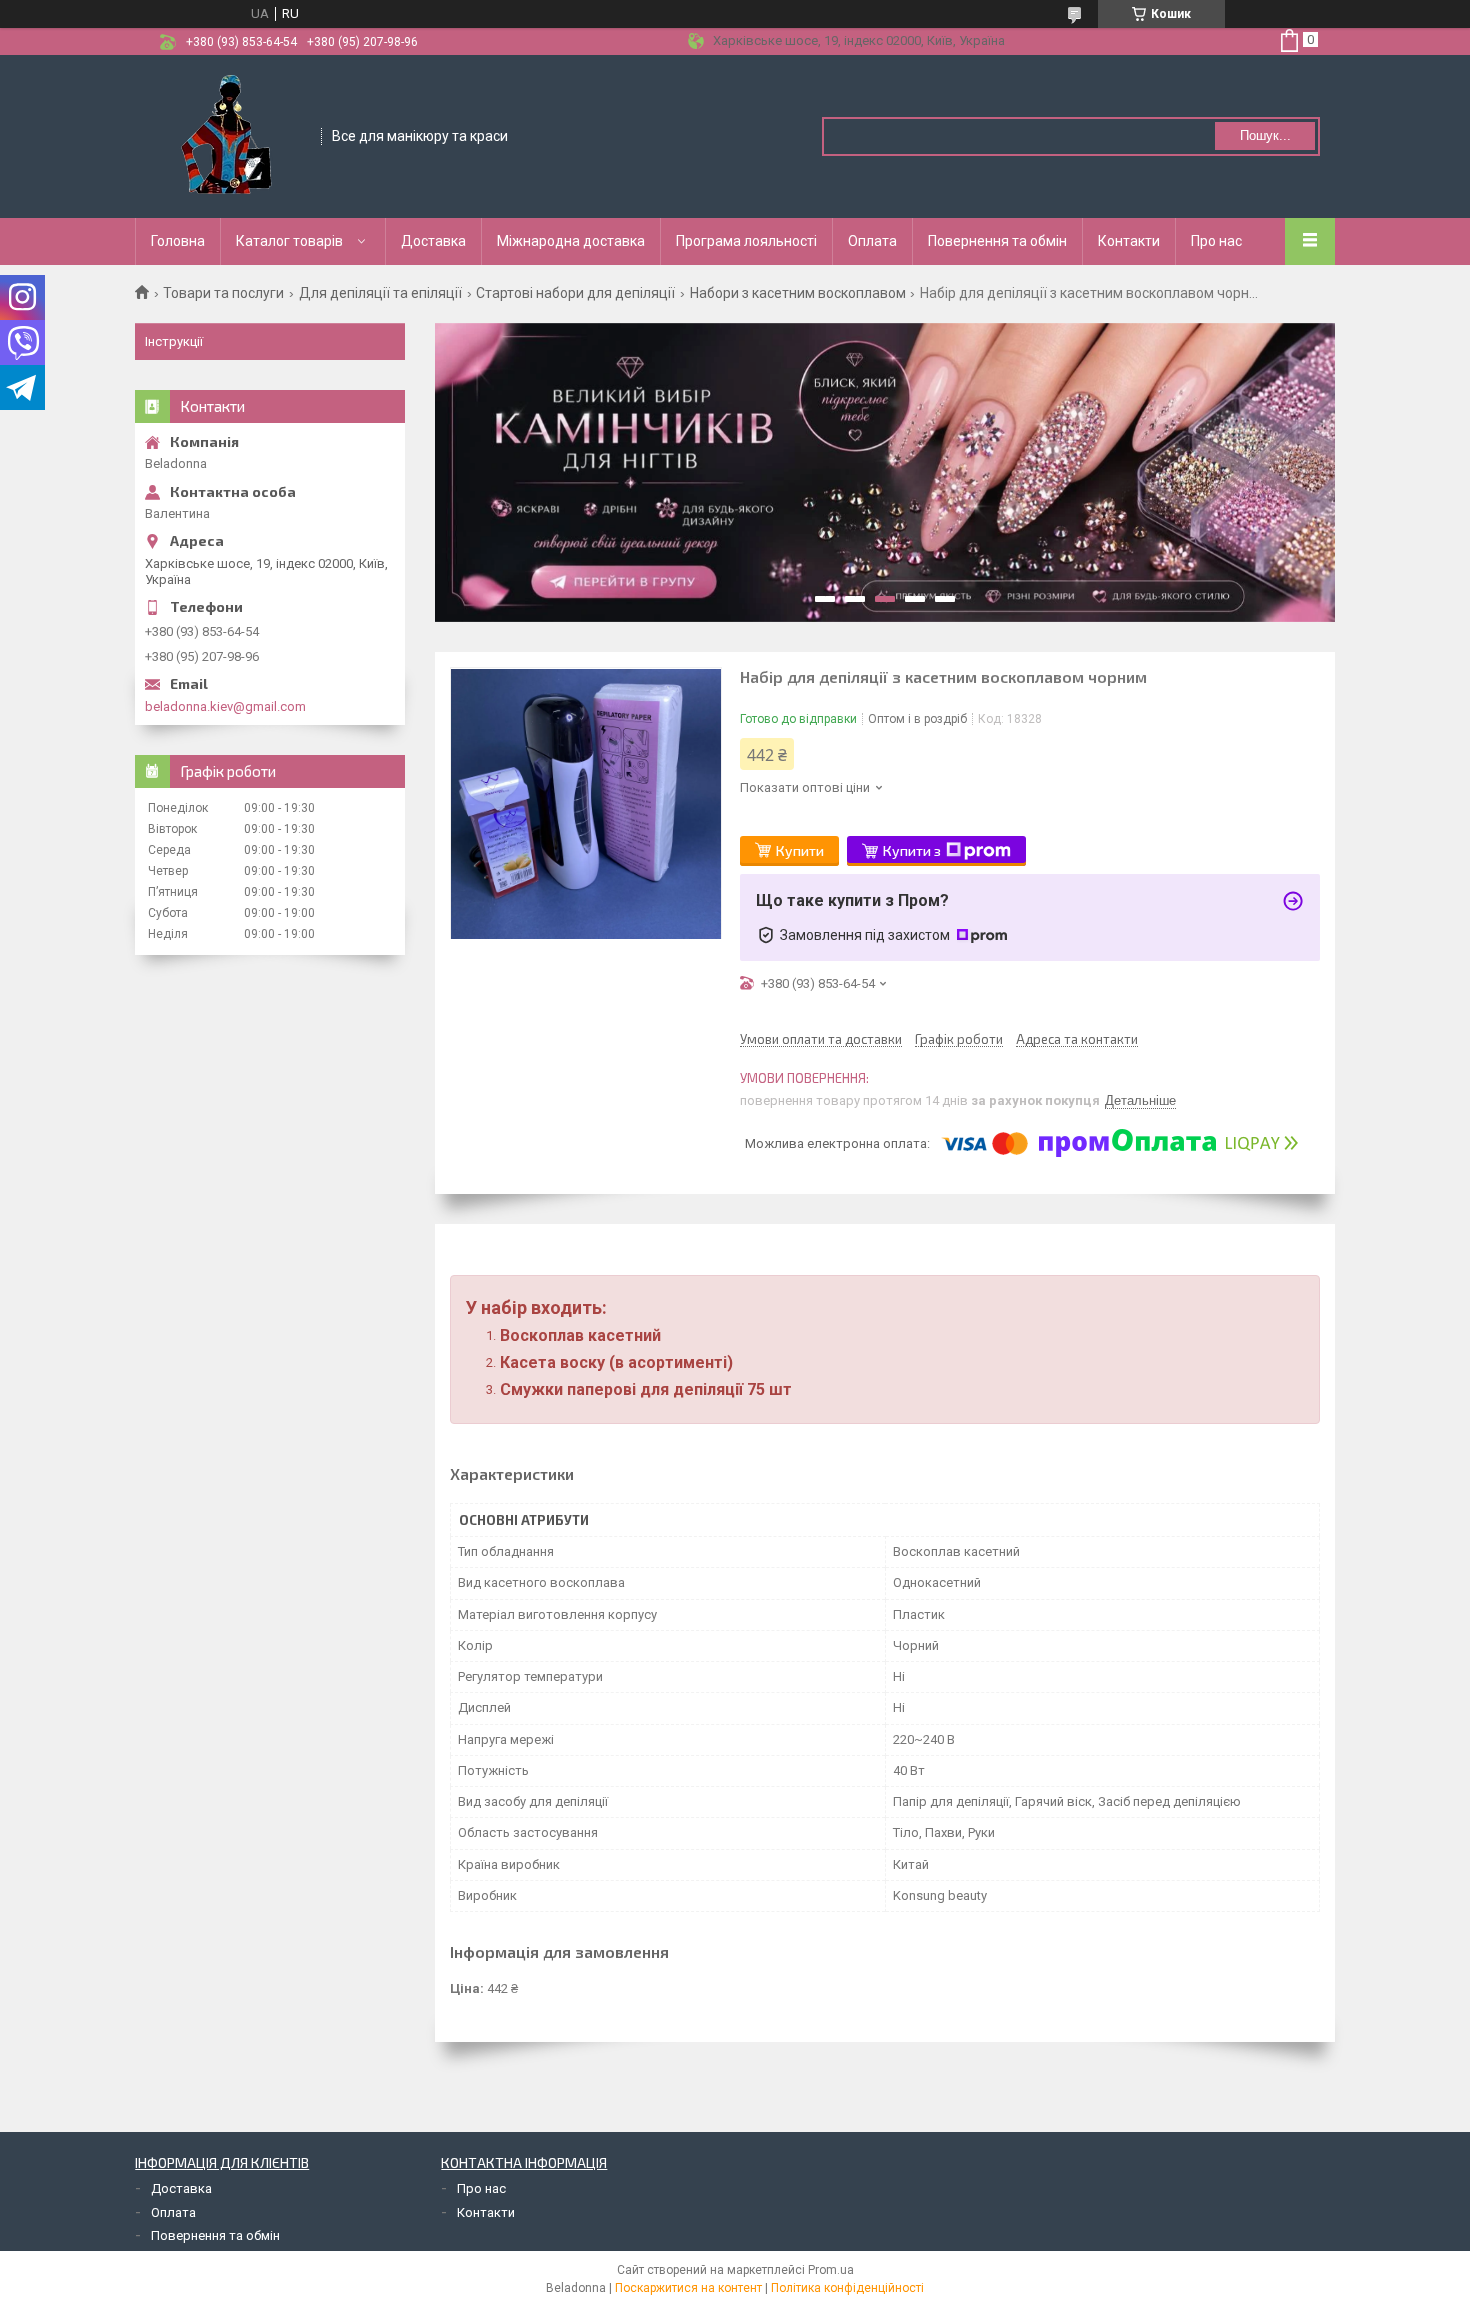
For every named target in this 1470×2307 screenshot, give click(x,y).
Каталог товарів (289, 241)
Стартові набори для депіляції (575, 293)
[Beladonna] (229, 135)
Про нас (1216, 241)
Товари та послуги (223, 293)
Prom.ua (831, 2270)
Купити (800, 850)
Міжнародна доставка (571, 241)
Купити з (912, 850)
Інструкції (174, 341)
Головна (178, 241)
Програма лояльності (746, 241)
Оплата (872, 241)
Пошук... (1265, 135)
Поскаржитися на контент (688, 2288)
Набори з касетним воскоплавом (798, 293)
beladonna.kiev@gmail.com (225, 706)
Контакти (1129, 241)
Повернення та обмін (997, 241)
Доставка (433, 241)
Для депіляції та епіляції (380, 293)
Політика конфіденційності (847, 2288)
